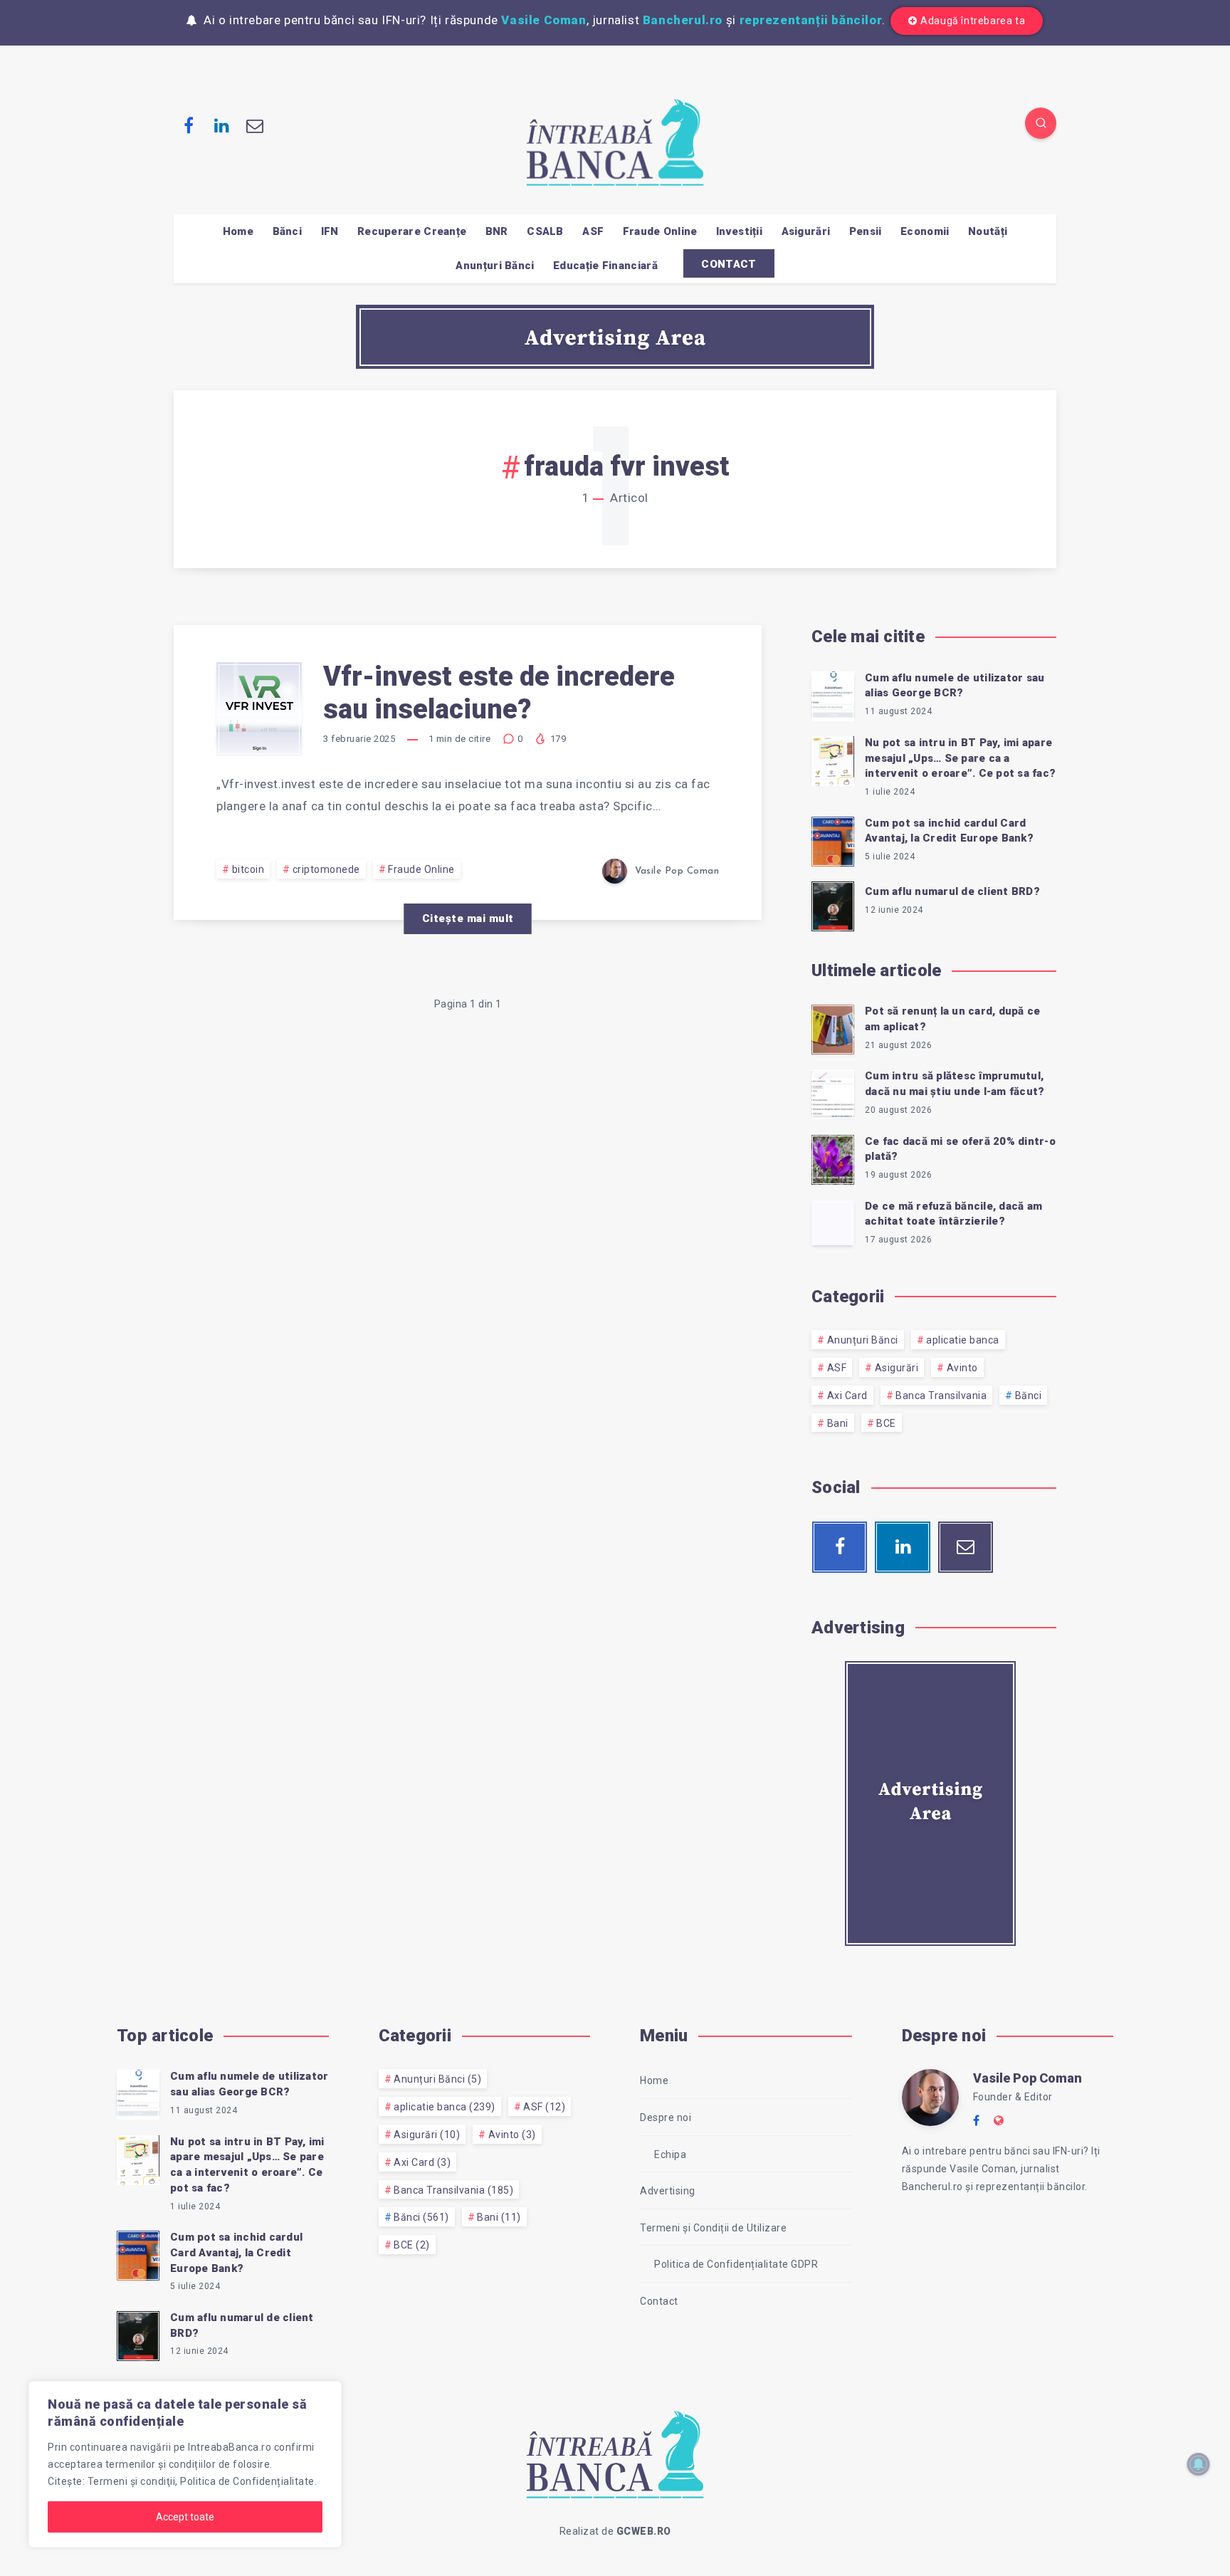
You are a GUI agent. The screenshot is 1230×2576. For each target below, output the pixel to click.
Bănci (288, 231)
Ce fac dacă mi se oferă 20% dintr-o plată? (960, 1149)
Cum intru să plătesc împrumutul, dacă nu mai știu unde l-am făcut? (955, 1084)
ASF (593, 231)
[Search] (1041, 123)
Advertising (668, 2191)
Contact (659, 2301)
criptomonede (326, 869)
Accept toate (185, 2517)
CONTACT (729, 264)
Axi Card (847, 1396)
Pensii (866, 231)
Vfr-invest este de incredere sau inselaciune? (499, 693)
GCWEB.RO (644, 2531)
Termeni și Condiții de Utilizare (713, 2228)
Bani (838, 1423)
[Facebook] (189, 125)
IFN (330, 231)
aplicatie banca (963, 1340)
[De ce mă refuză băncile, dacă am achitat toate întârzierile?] (833, 1222)
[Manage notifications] (1199, 2464)
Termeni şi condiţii (132, 2481)
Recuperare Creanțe (412, 231)
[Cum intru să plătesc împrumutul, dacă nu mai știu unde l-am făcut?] (833, 1092)
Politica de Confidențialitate (247, 2481)
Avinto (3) (512, 2135)
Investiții (739, 231)
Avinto (962, 1368)
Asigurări (806, 231)
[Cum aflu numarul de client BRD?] (833, 904)
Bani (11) (499, 2217)
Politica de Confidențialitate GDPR (736, 2264)
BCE (886, 1423)
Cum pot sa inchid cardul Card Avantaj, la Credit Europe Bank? (949, 831)
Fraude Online (660, 231)
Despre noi (666, 2117)
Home (238, 231)
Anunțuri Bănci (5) (437, 2079)
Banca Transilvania (941, 1396)
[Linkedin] (222, 125)
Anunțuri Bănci (495, 266)
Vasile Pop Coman (1027, 2078)
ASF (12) (544, 2107)
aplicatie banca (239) (445, 2107)
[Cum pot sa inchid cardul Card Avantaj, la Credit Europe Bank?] (833, 839)
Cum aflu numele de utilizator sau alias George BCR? (955, 686)
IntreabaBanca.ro (230, 2447)
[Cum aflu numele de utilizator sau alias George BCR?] (833, 694)
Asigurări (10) (427, 2135)
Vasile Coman (543, 20)
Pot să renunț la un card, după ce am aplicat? (952, 1019)
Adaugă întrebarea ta (973, 21)
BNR (497, 231)
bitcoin (248, 869)
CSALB (545, 231)
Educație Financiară (605, 266)
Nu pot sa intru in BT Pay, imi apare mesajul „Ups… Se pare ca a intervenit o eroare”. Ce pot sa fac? (960, 758)
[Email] (255, 125)
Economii (925, 231)
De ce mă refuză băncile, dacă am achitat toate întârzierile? (953, 1214)
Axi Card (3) (422, 2162)
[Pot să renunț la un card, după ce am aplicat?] (833, 1027)
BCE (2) (412, 2245)
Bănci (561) (421, 2217)
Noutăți (988, 231)
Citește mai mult (468, 918)
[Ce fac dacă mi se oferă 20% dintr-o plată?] (833, 1158)
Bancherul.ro (683, 20)
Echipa (670, 2154)
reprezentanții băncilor (811, 20)
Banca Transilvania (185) (453, 2190)
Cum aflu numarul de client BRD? (952, 891)
